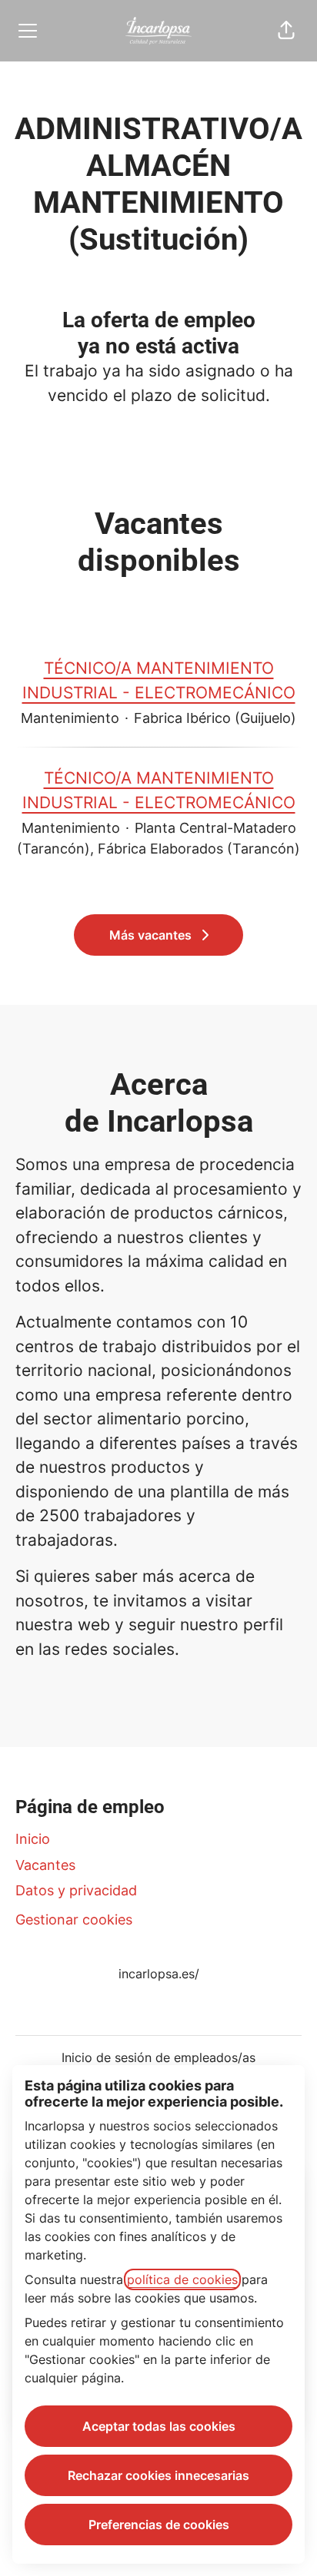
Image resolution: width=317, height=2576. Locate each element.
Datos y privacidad (76, 1890)
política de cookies (182, 2279)
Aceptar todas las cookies (159, 2426)
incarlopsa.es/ (159, 1974)
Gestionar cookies (74, 1920)
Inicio (33, 1839)
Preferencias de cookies (159, 2525)
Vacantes (45, 1865)
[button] (286, 31)
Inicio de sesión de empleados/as (158, 2057)
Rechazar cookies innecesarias (158, 2475)
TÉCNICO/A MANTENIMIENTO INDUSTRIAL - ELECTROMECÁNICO (159, 680)
